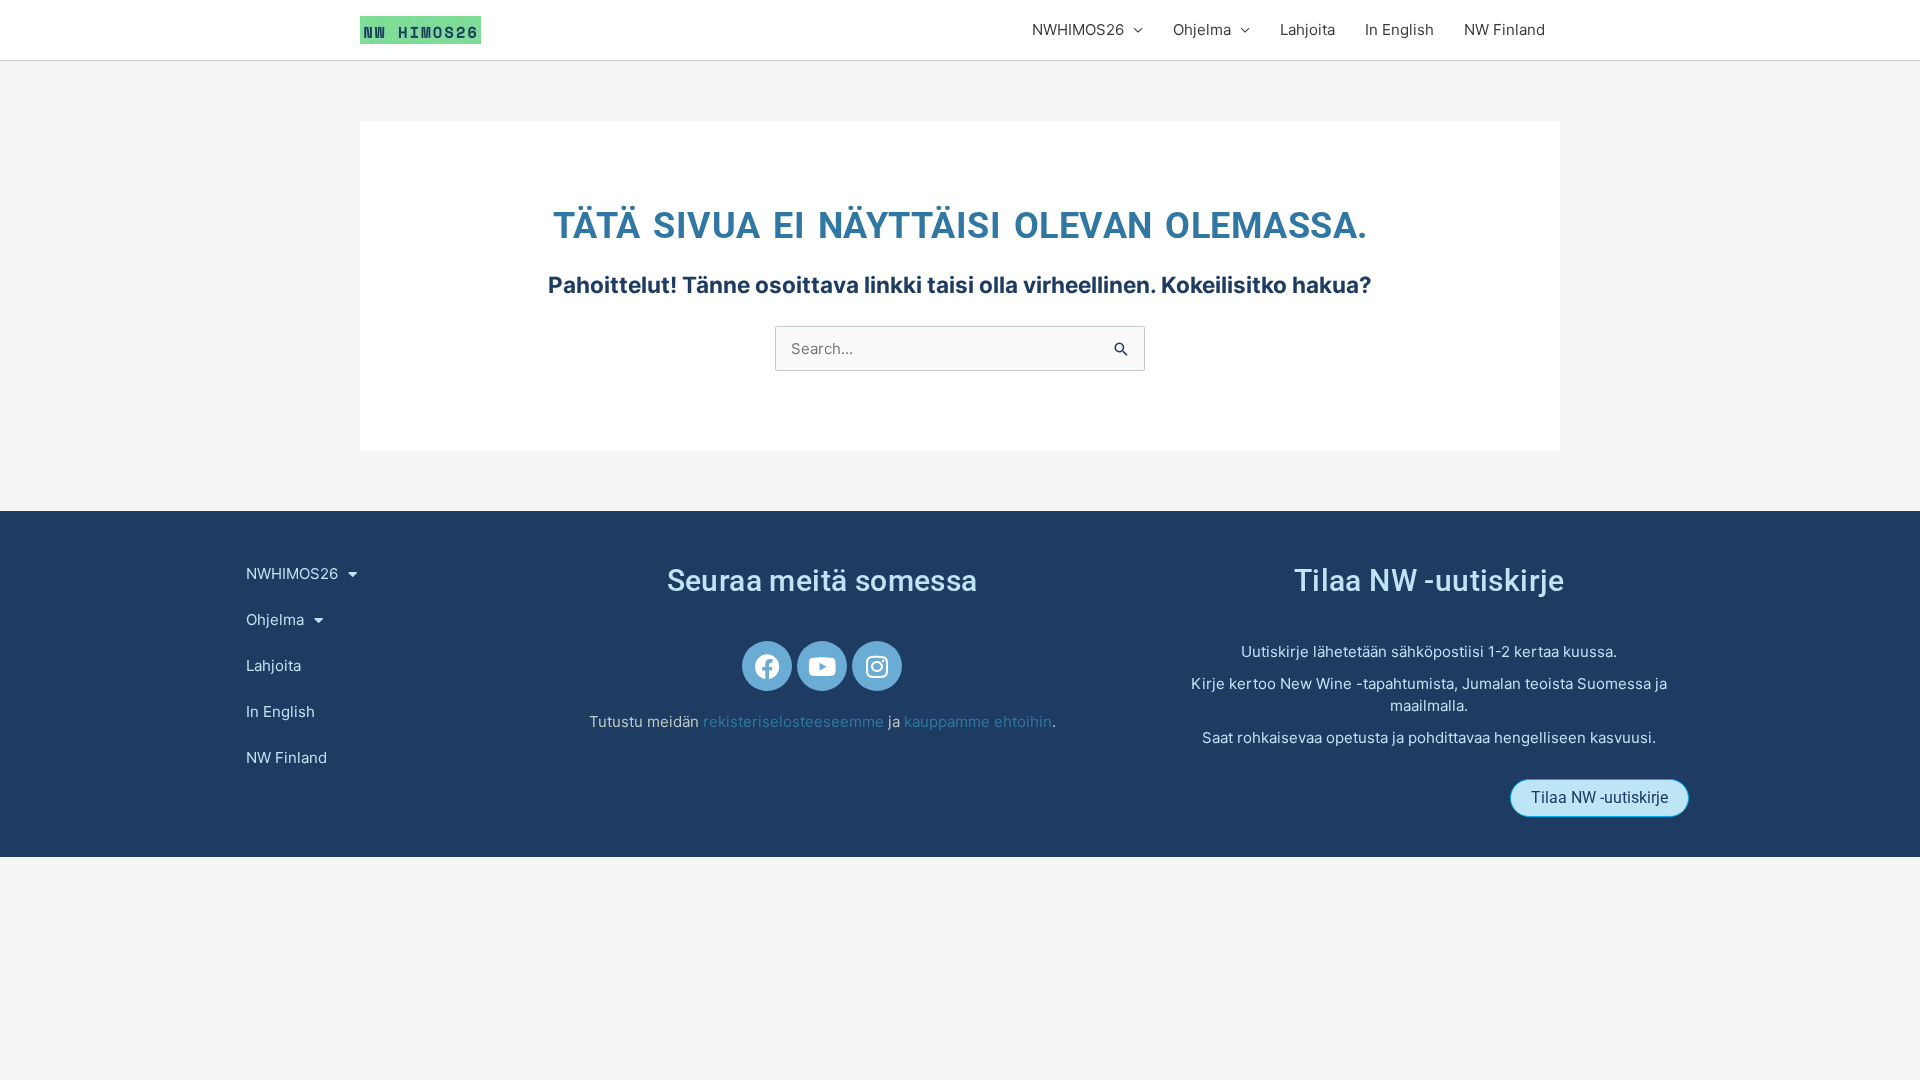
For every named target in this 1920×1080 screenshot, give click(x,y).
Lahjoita (1307, 29)
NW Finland (1504, 29)
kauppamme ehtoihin (978, 721)
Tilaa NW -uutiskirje (1429, 580)
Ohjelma (1202, 29)
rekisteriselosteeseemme (795, 721)
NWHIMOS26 (1078, 29)
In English (1399, 29)
